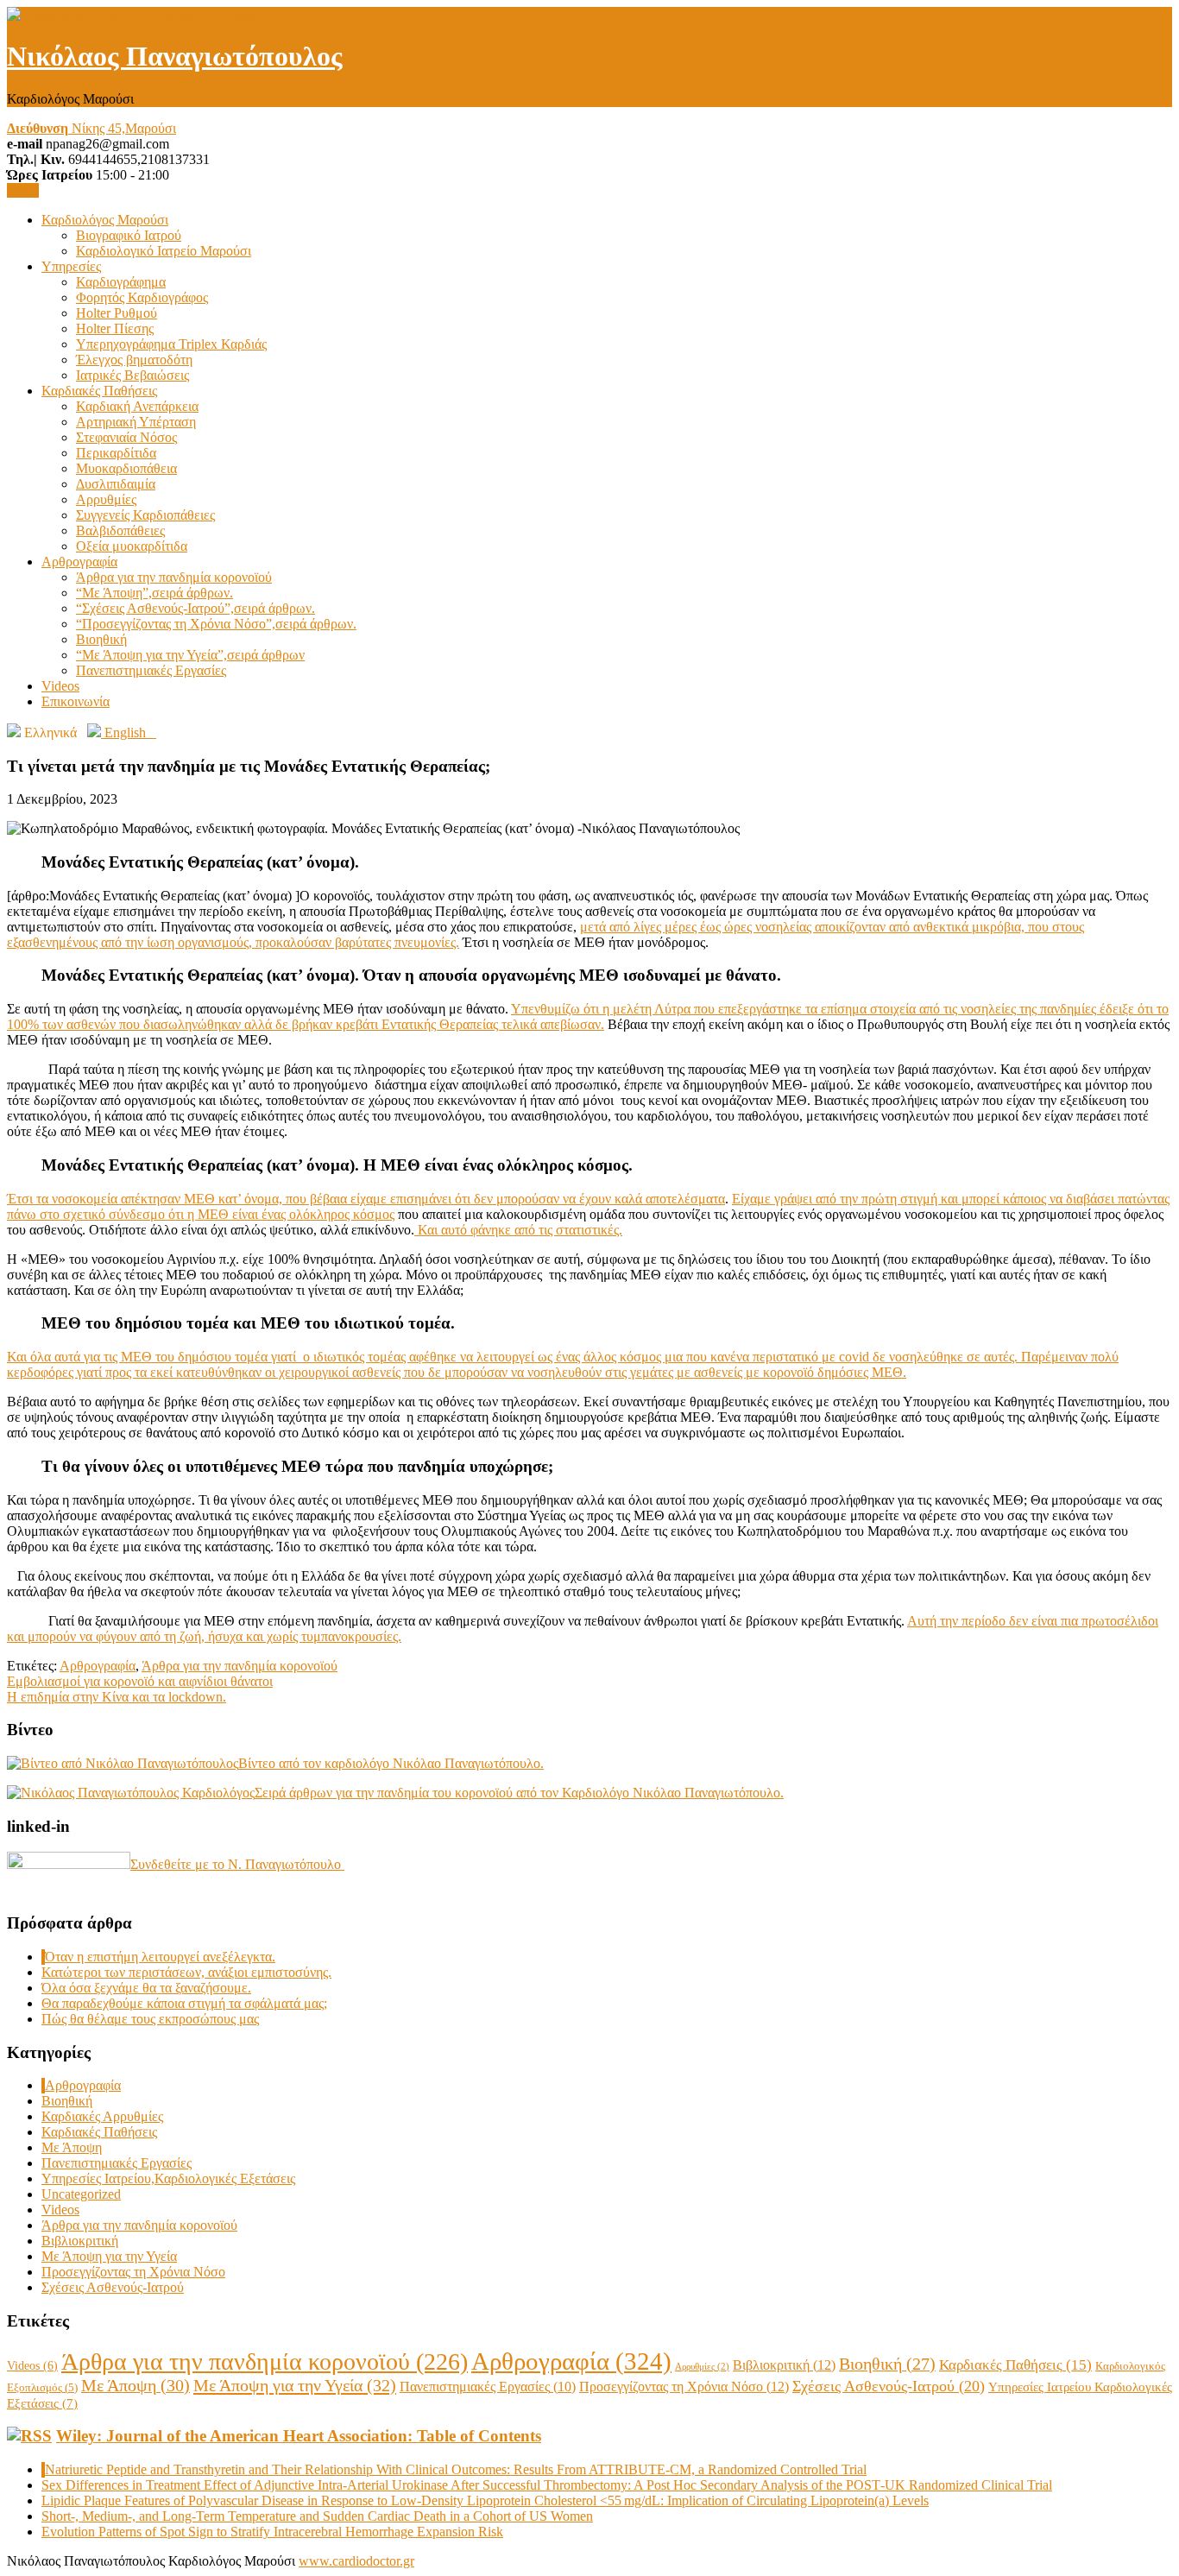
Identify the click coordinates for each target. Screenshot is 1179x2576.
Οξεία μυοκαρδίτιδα (132, 546)
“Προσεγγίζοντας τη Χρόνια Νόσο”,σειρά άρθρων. (216, 624)
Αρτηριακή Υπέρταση (136, 422)
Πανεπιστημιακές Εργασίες (151, 670)
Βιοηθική (101, 639)
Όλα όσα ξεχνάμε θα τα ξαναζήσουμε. (146, 1988)
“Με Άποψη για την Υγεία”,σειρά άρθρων (190, 655)
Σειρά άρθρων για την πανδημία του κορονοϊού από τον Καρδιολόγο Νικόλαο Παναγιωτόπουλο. (519, 1793)
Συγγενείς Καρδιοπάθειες (145, 515)
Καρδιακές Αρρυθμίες (102, 2116)
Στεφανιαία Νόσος (126, 437)
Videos (60, 686)
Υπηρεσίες (71, 266)
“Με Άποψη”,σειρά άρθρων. (154, 593)
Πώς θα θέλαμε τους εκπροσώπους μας (150, 2019)
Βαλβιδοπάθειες (120, 530)
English (129, 732)
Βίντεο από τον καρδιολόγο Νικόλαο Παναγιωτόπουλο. (391, 1763)
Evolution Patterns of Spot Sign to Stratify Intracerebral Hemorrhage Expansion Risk (272, 2532)
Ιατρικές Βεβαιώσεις (132, 375)
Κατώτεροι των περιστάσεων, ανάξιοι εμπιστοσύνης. (186, 1972)
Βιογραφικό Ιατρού (129, 235)
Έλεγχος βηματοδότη (134, 360)
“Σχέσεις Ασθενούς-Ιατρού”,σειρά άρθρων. (195, 608)
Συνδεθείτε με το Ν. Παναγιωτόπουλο (237, 1864)
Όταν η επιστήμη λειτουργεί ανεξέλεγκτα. (160, 1957)
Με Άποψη (72, 2147)
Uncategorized (81, 2194)
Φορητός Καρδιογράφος (142, 297)
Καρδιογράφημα (121, 282)
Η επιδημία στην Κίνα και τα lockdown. (117, 1697)
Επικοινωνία (76, 701)
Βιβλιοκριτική (80, 2241)
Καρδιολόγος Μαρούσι (105, 220)
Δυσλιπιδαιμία (116, 484)
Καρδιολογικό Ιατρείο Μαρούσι (164, 251)
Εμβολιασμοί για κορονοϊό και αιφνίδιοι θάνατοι (140, 1681)
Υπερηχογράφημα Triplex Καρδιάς (171, 344)
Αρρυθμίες (106, 499)
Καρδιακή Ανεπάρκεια (137, 406)
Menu (23, 190)
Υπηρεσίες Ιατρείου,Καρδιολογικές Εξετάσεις (168, 2178)
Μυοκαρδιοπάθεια (126, 468)
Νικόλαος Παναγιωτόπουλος (175, 56)
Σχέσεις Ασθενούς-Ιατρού (113, 2287)
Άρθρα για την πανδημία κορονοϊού (174, 577)
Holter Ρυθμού (117, 313)
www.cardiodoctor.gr (356, 2561)
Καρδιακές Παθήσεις (99, 391)
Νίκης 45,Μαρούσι (91, 128)
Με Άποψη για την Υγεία (109, 2256)
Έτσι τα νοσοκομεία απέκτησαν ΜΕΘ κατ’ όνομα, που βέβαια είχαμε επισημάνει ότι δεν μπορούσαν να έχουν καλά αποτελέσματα (366, 1199)
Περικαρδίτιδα (116, 453)
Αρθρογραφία (79, 562)
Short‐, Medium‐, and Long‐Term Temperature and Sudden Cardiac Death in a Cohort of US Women (317, 2516)
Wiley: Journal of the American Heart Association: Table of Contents (299, 2436)
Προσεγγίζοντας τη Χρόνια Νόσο (133, 2272)
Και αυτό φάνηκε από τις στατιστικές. (518, 1230)
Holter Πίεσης (115, 328)
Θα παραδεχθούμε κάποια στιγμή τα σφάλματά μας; (184, 2003)
